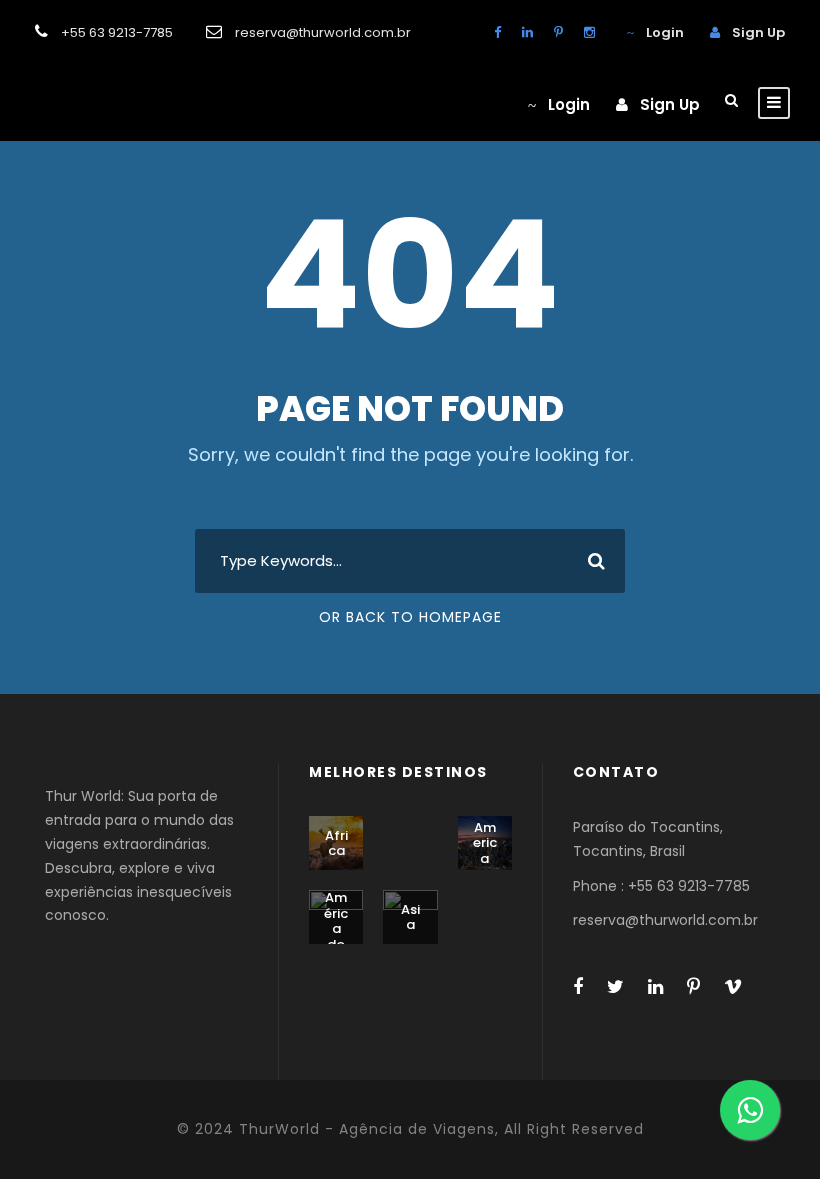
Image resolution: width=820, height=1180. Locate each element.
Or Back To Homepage (410, 617)
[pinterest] (558, 32)
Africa (336, 843)
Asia (410, 917)
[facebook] (497, 32)
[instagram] (589, 32)
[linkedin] (527, 32)
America (485, 843)
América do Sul (336, 928)
